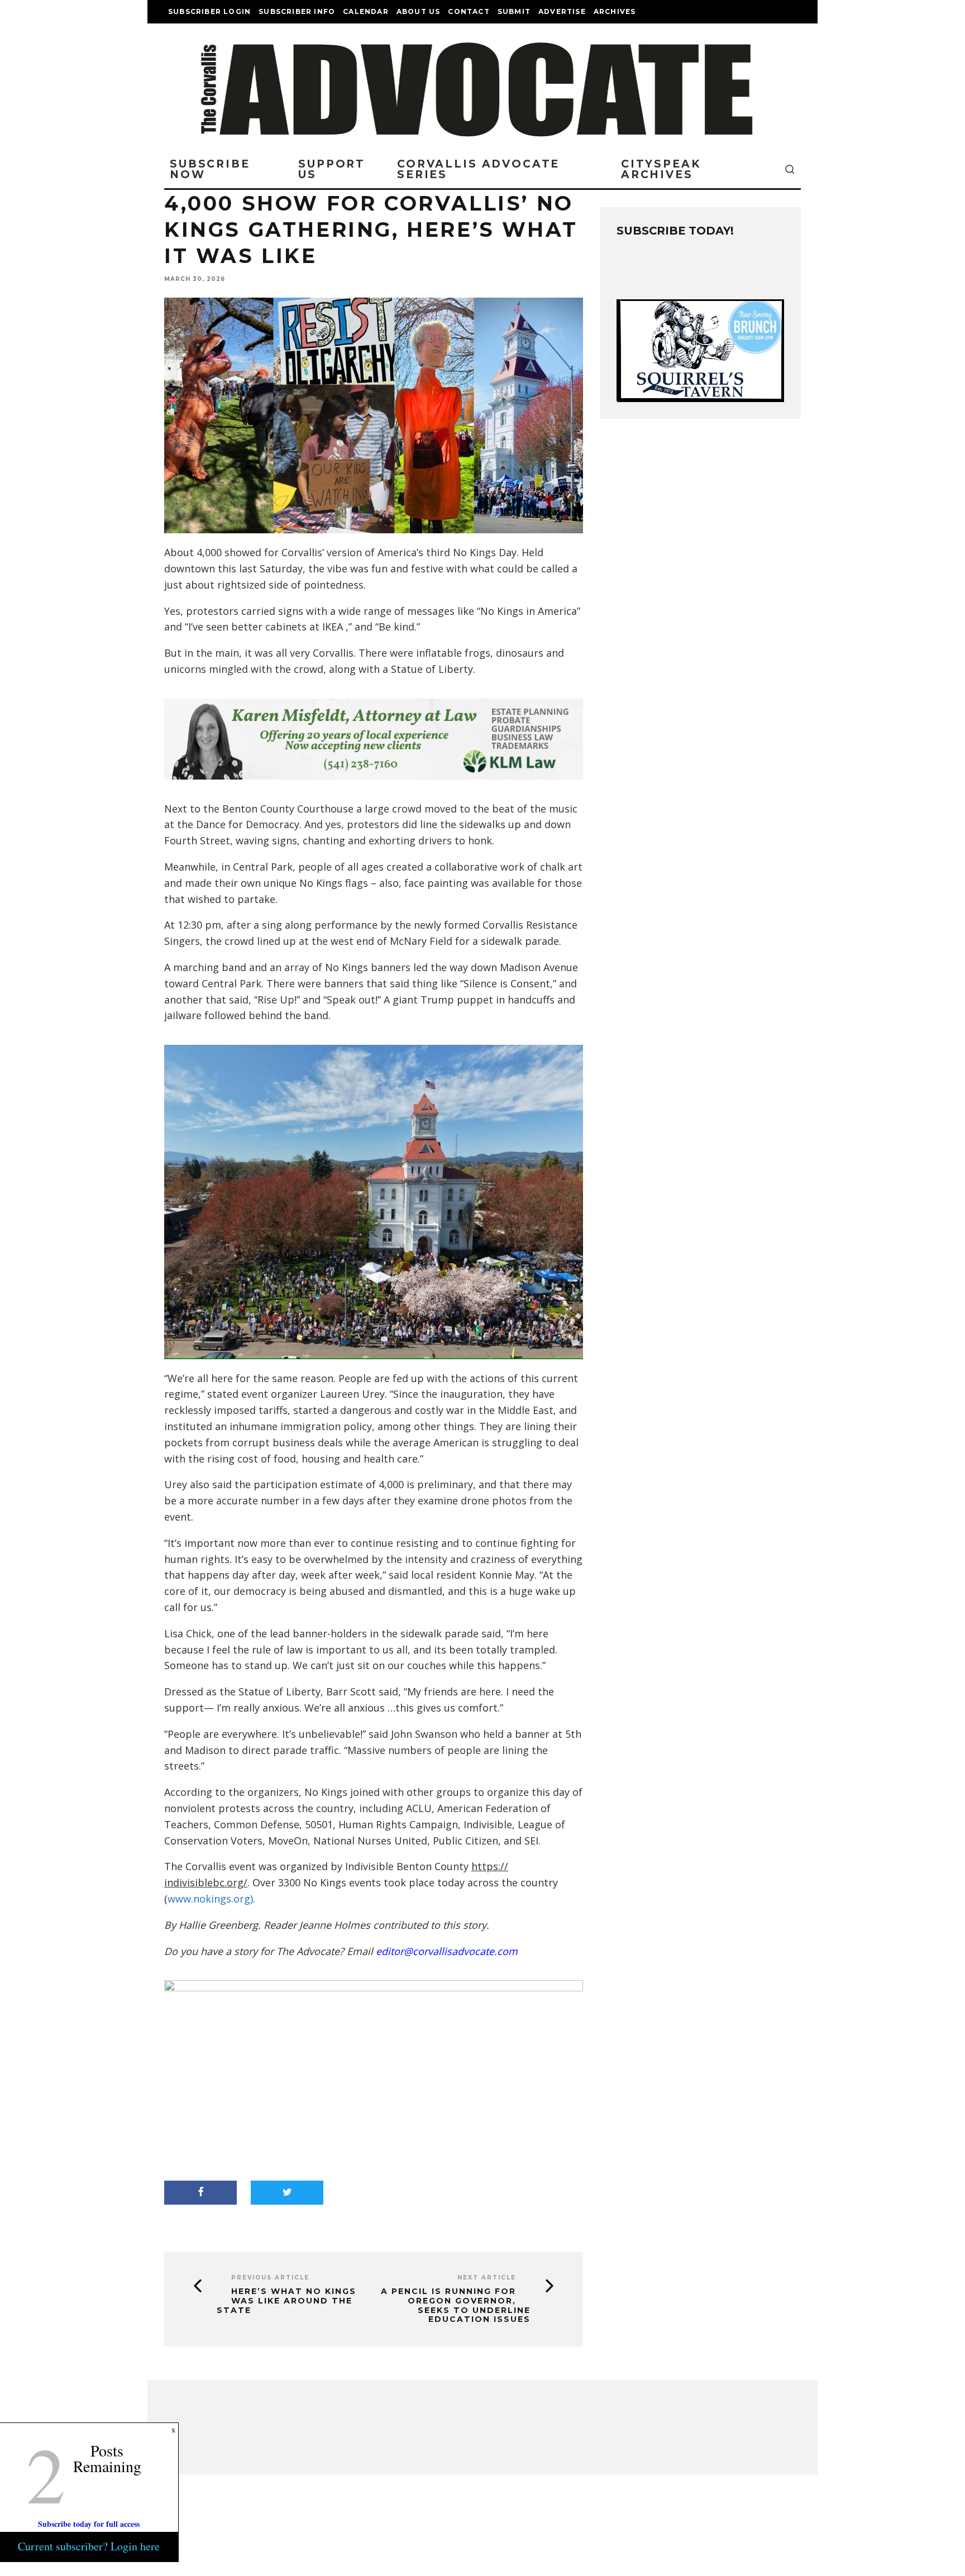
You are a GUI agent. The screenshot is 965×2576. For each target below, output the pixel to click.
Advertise (562, 11)
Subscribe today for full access (89, 2524)
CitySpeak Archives (661, 169)
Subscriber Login (209, 11)
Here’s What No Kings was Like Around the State (286, 2301)
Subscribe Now (210, 169)
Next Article (487, 2278)
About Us (419, 11)
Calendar (366, 11)
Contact (469, 11)
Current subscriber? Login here (89, 2546)
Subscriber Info (297, 11)
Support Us (332, 169)
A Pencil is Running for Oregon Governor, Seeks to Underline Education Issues (456, 2305)
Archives (615, 11)
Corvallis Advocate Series (478, 169)
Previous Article (270, 2278)
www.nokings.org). (211, 1899)
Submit (514, 11)
